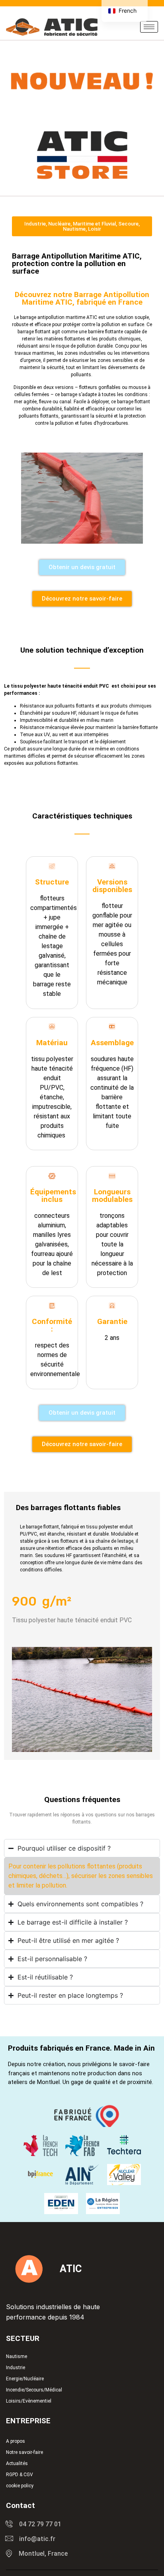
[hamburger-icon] (149, 27)
